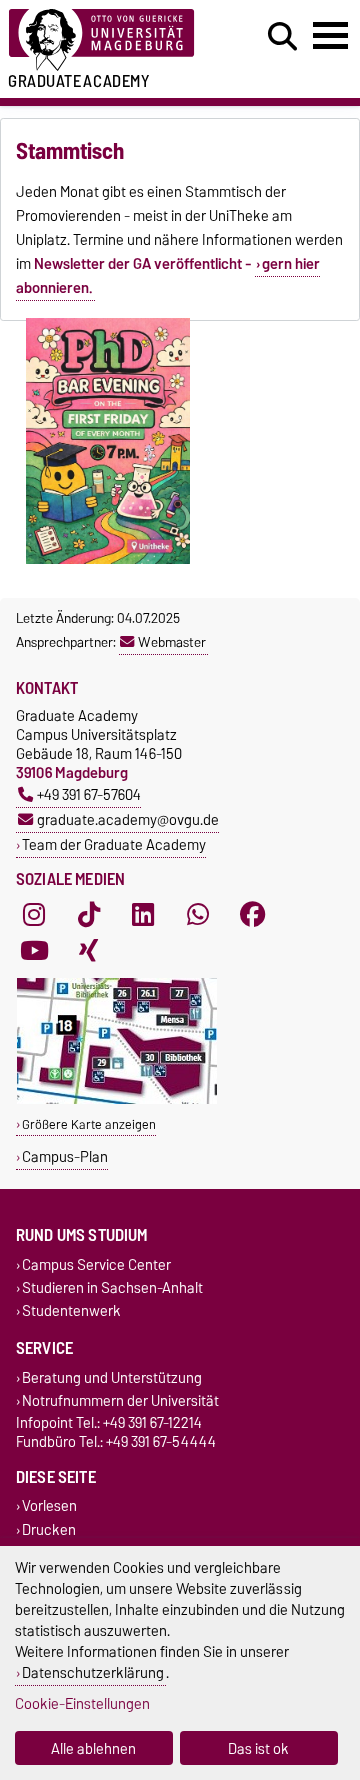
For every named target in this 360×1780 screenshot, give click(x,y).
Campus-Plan (65, 1156)
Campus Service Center (96, 1264)
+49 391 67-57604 (89, 794)
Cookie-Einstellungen (82, 1703)
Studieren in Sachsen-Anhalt (112, 1287)
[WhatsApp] (198, 915)
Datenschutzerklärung (93, 1672)
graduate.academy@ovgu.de (128, 819)
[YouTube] (34, 951)
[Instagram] (34, 915)
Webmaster (172, 642)
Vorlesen (49, 1506)
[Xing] (89, 951)
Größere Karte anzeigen (89, 1124)
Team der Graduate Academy (114, 844)
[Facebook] (253, 915)
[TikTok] (89, 915)
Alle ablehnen (93, 1748)
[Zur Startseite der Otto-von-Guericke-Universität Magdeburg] (111, 40)
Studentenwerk (71, 1310)
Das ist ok (258, 1748)
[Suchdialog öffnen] (282, 37)
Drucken (49, 1529)
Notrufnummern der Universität (120, 1401)
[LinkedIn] (143, 915)
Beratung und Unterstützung (112, 1377)
